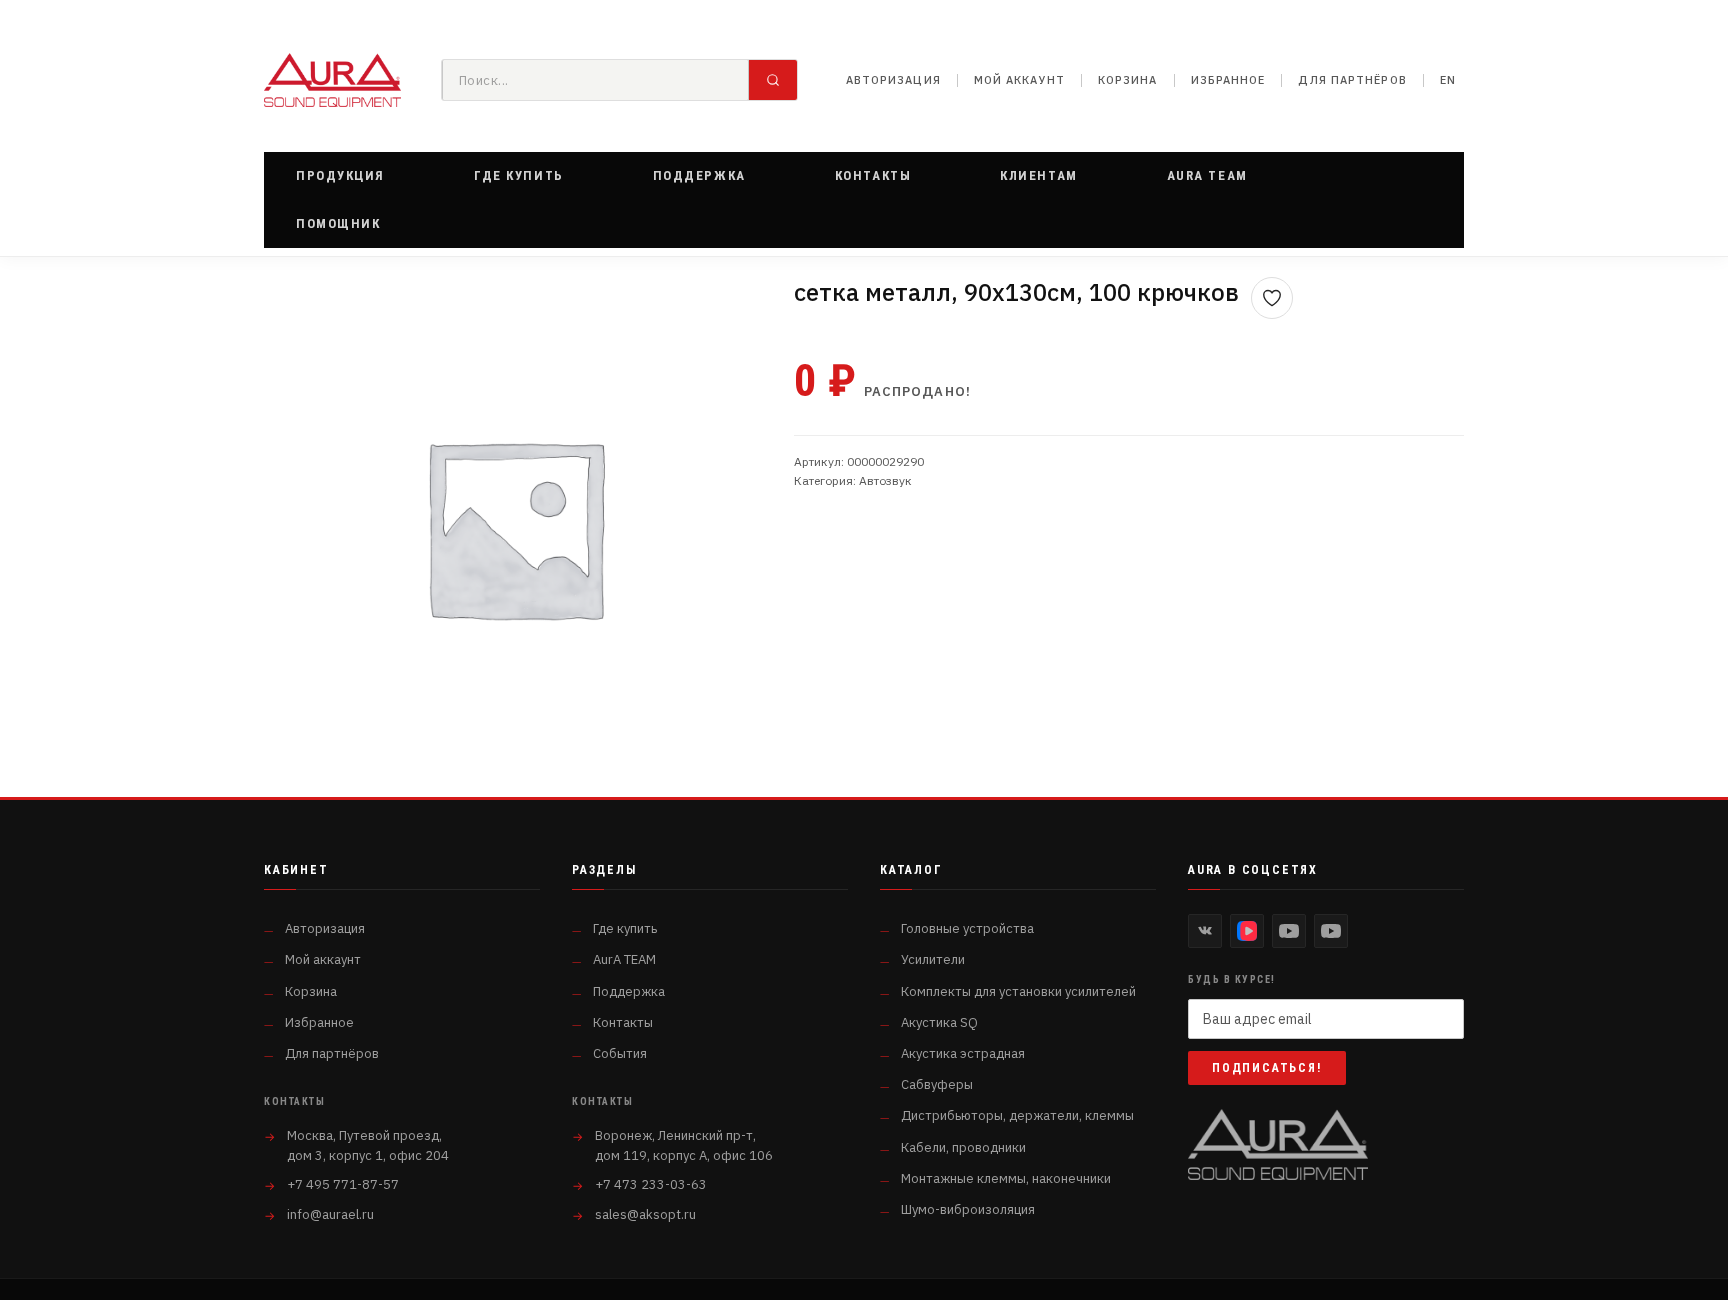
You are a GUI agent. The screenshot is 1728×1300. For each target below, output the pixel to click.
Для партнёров (1352, 80)
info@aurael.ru (330, 1214)
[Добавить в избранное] (1272, 298)
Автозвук (885, 480)
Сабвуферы (937, 1084)
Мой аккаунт (1019, 80)
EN (1448, 80)
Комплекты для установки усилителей (1018, 991)
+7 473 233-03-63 (651, 1184)
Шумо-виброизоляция (968, 1209)
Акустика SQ (939, 1022)
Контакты (623, 1022)
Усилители (933, 959)
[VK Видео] (1247, 931)
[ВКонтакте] (1205, 931)
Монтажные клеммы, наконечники (1006, 1178)
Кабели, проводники (963, 1147)
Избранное (1228, 80)
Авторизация (893, 80)
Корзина (1128, 80)
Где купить (625, 928)
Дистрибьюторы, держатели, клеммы (1017, 1115)
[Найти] (773, 80)
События (620, 1053)
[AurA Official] (1289, 931)
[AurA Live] (1331, 931)
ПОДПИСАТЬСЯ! (1267, 1068)
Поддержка (629, 991)
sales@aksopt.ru (645, 1214)
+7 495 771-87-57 (343, 1184)
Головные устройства (967, 928)
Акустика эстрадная (963, 1053)
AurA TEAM (624, 959)
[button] (340, 176)
